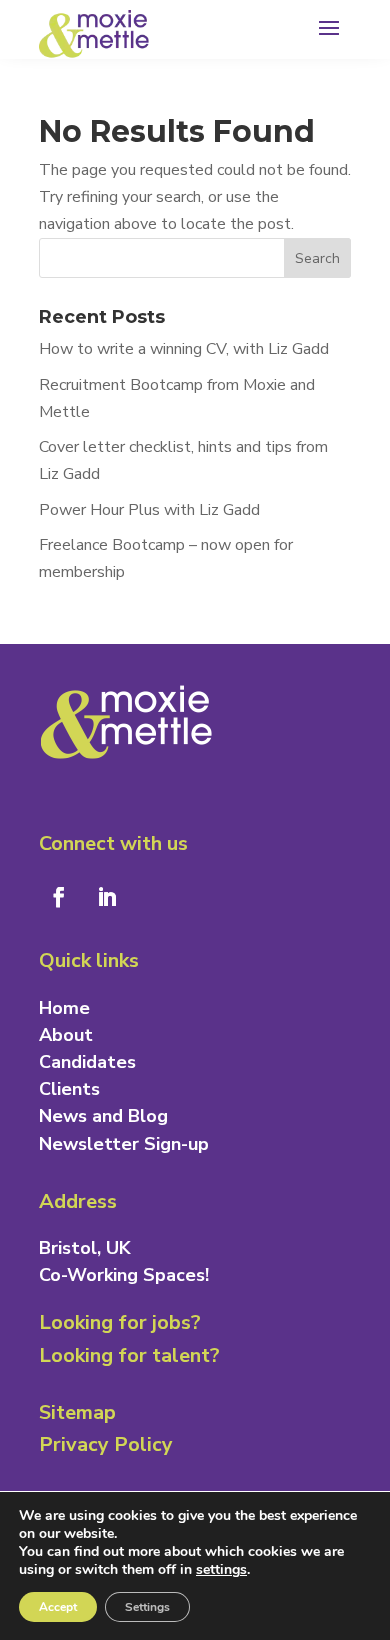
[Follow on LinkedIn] (107, 897)
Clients (69, 1089)
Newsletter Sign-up (124, 1144)
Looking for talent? (129, 1355)
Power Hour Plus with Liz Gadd (149, 510)
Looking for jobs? (120, 1322)
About (66, 1035)
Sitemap (77, 1412)
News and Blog (103, 1116)
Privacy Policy (106, 1444)
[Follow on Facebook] (59, 897)
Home (64, 1008)
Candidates (87, 1062)
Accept (58, 1607)
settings (221, 1570)
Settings (147, 1607)
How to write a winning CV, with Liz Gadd (184, 349)
